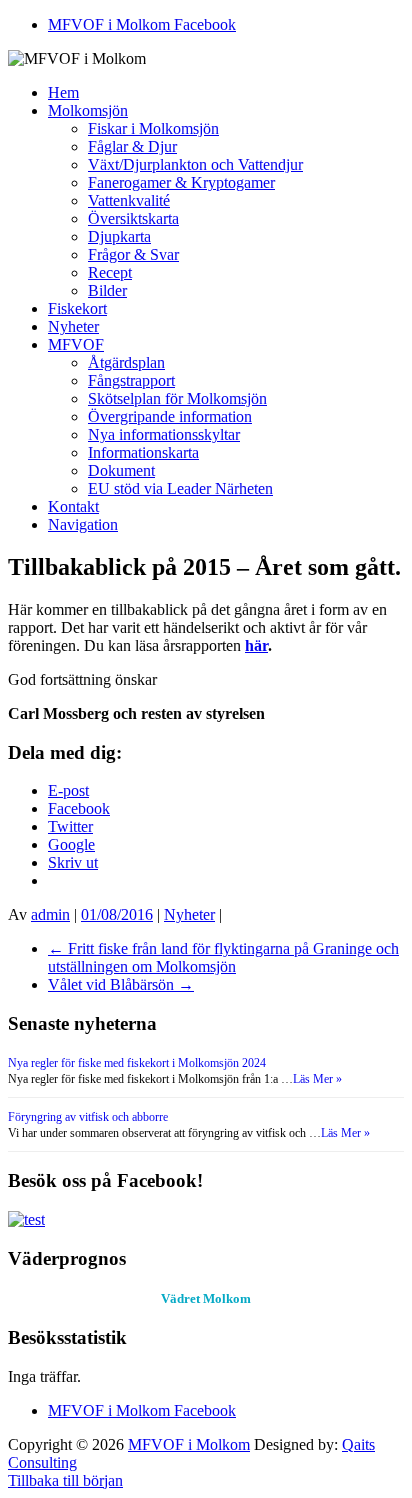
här (256, 645)
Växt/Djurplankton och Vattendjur (195, 164)
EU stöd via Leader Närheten (180, 488)
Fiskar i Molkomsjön (153, 128)
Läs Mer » (317, 1079)
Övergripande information (170, 416)
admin (50, 914)
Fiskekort (77, 308)
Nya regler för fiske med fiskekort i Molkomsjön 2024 (137, 1063)
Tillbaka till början (65, 1480)
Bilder (107, 290)
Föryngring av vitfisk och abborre (88, 1117)
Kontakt (73, 506)
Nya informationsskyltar (164, 434)
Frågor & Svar (133, 254)
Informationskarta (143, 452)
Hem (63, 92)
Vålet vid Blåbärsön (121, 984)
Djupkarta (119, 236)
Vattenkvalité (129, 200)
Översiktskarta (133, 218)
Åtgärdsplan (126, 362)
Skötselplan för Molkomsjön (177, 398)
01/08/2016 (117, 914)
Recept (110, 272)
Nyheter (73, 326)
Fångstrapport (131, 380)
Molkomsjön (88, 110)
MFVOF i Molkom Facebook (142, 24)
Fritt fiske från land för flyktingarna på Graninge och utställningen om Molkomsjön (223, 957)
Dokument (121, 470)
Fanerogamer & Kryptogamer (181, 182)
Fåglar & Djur (132, 146)
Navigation (83, 524)
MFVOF (76, 344)
